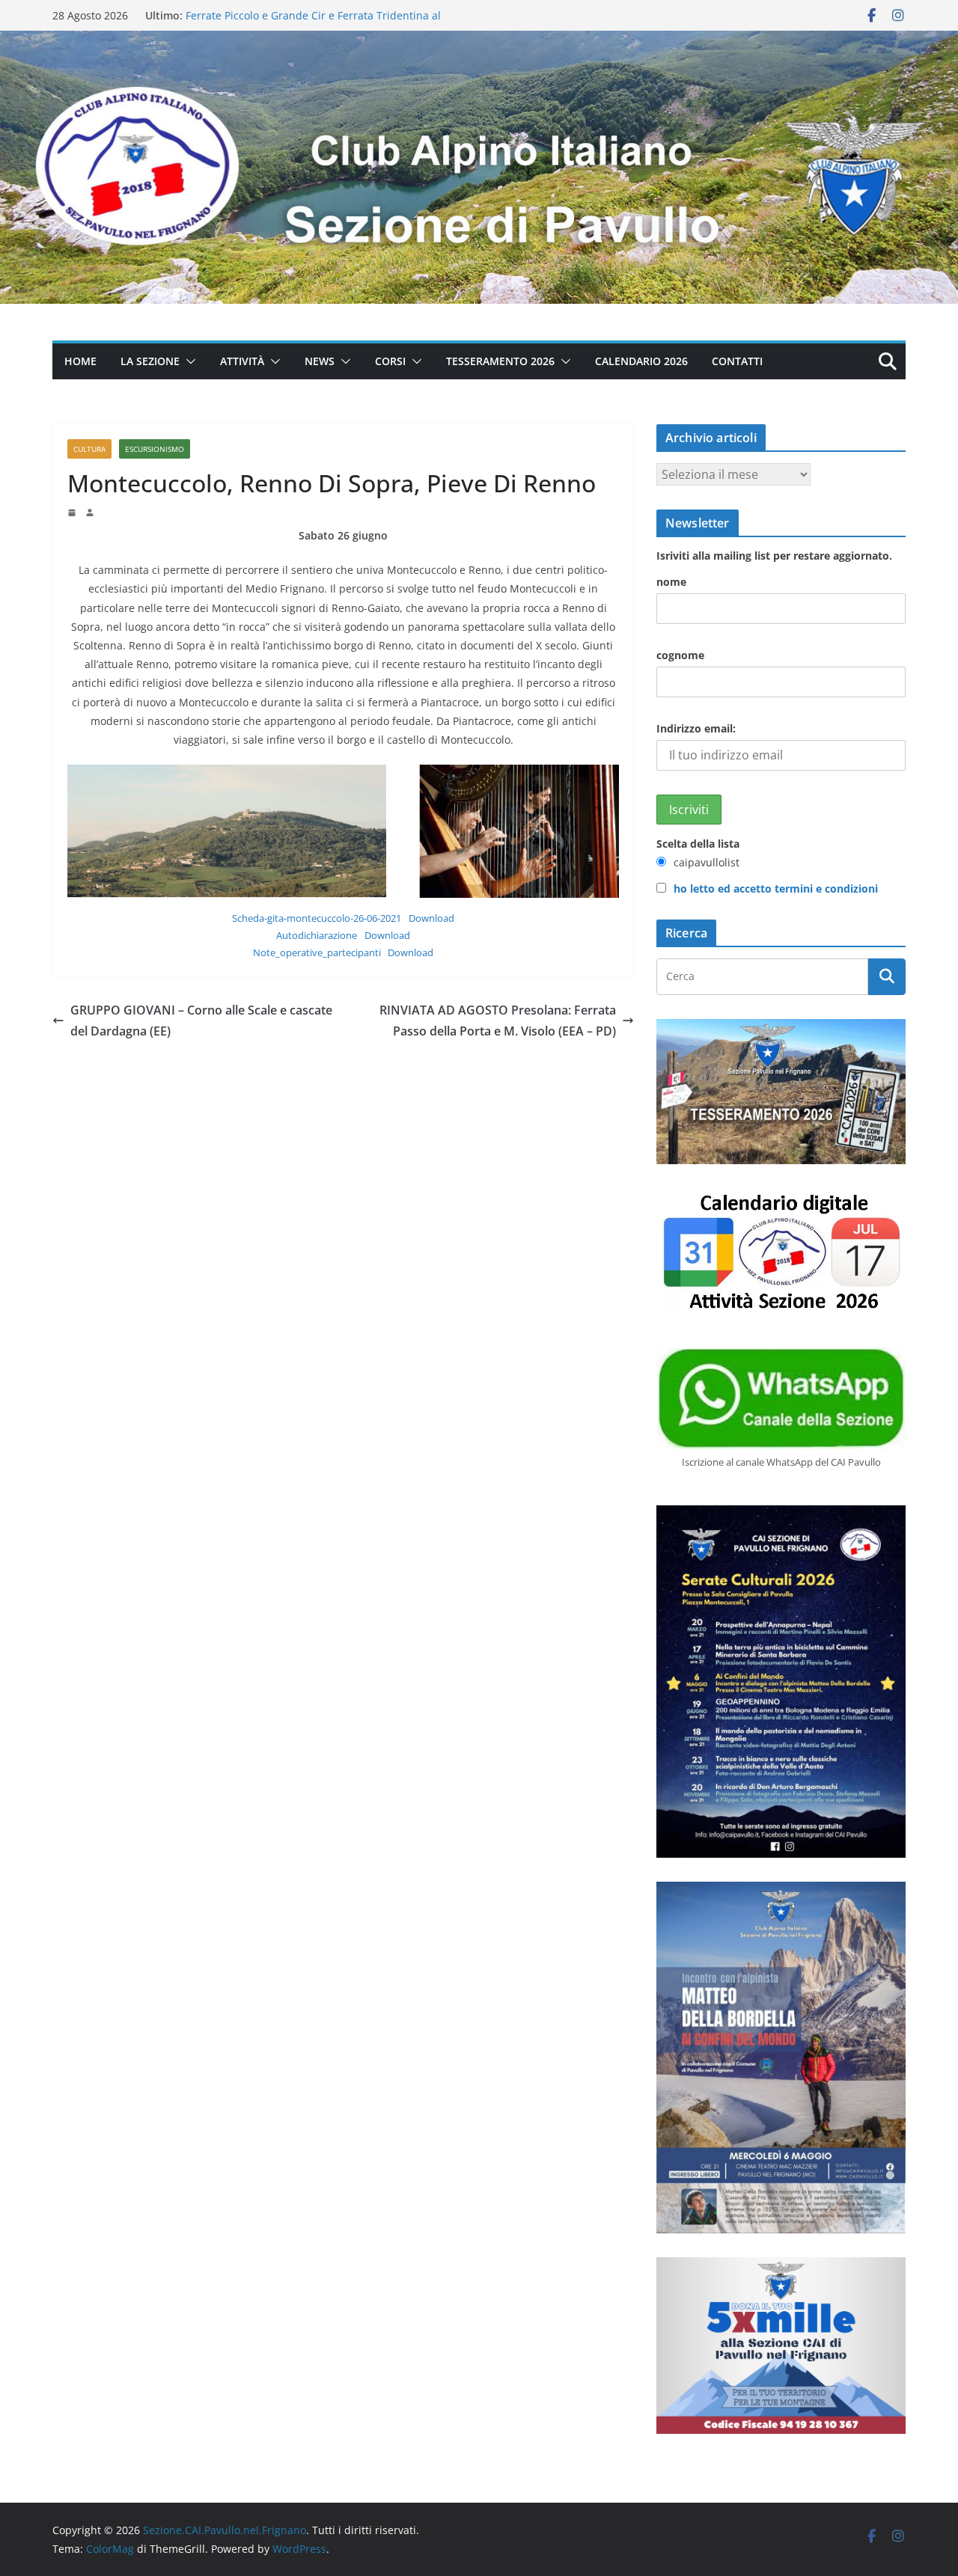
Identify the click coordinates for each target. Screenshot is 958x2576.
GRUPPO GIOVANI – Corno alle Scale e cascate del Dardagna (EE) (201, 1021)
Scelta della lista (698, 844)
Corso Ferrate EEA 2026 (244, 15)
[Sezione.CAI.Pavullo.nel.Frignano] (479, 41)
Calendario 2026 (641, 361)
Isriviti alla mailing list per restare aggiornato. (774, 556)
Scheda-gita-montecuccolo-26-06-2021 (317, 918)
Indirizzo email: (696, 728)
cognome (680, 655)
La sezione (150, 361)
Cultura (89, 449)
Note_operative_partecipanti (317, 952)
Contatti (737, 361)
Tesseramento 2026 (500, 361)
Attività (242, 361)
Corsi (390, 361)
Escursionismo (155, 449)
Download (431, 918)
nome (671, 582)
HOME (80, 361)
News (320, 361)
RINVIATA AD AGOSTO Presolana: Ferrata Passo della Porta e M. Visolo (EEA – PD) (498, 1021)
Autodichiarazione (317, 935)
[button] (188, 361)
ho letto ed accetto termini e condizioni (776, 888)
